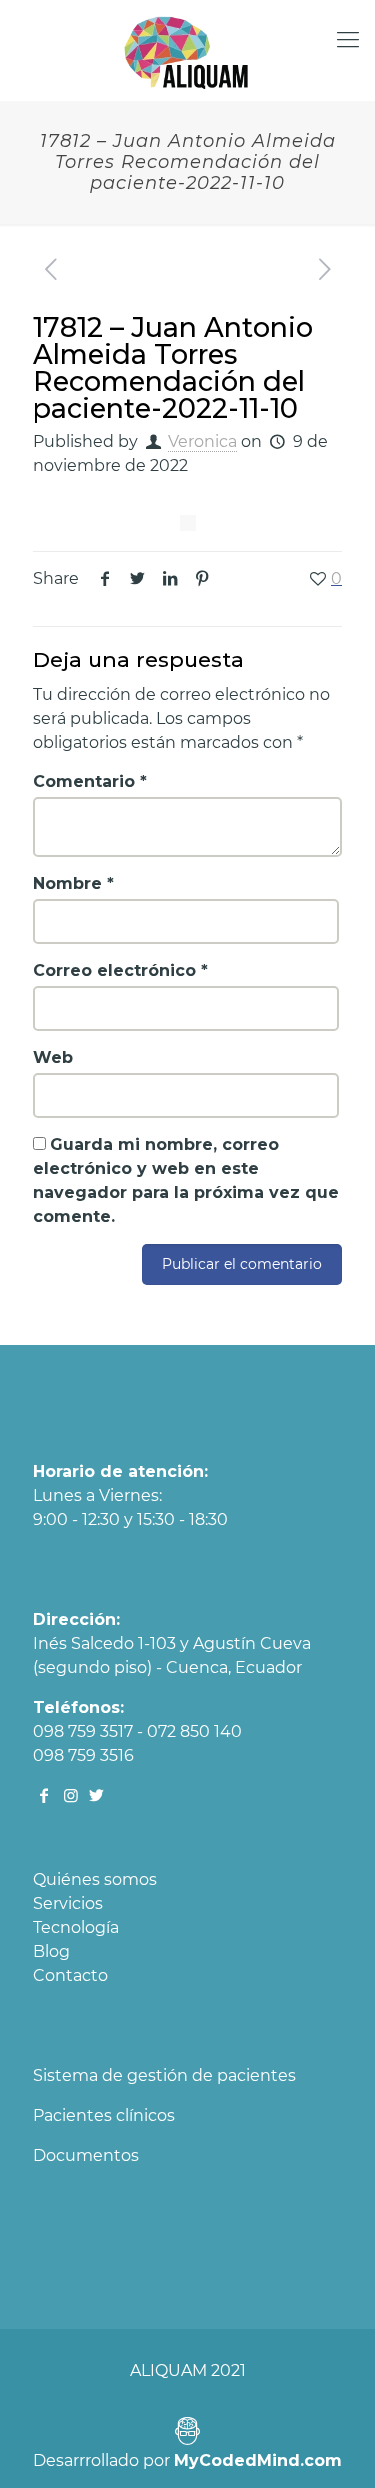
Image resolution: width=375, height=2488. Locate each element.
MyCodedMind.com (258, 2460)
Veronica (202, 441)
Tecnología (76, 1927)
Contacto (70, 1975)
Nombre (73, 883)
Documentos (86, 2155)
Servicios (68, 1903)
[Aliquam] (187, 50)
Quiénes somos (95, 1879)
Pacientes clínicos (104, 2115)
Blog (51, 1951)
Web (53, 1057)
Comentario (90, 781)
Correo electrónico (120, 970)
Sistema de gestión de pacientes (164, 2075)
